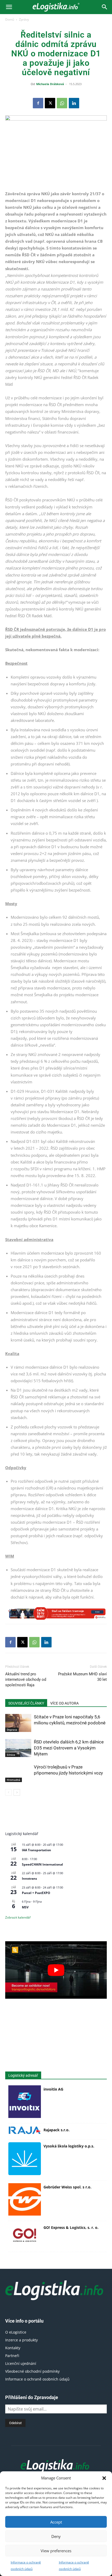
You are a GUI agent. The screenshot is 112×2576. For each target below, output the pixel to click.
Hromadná (14, 1780)
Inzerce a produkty (21, 2340)
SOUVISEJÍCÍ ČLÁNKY (26, 1703)
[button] (104, 2478)
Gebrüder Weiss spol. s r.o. (67, 2187)
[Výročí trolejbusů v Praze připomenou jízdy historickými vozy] (18, 1773)
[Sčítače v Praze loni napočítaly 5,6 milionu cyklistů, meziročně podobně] (18, 1723)
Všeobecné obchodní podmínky (32, 2371)
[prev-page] (8, 1792)
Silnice (11, 1755)
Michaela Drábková (50, 84)
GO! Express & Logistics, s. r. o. (71, 2227)
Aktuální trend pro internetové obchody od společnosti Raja (26, 1679)
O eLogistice (16, 2332)
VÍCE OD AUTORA (64, 1703)
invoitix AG (53, 2089)
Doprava (12, 1730)
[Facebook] (38, 103)
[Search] (105, 7)
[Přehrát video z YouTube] (56, 1970)
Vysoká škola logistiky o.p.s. (69, 2146)
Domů (10, 19)
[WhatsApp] (62, 103)
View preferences (56, 2551)
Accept (56, 2522)
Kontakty (13, 2348)
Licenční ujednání (21, 2363)
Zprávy (24, 19)
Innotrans (29, 1878)
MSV (25, 1907)
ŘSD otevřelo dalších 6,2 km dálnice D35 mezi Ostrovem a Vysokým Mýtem (69, 1748)
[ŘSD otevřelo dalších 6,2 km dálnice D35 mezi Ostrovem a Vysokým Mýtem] (18, 1748)
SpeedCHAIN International (42, 1864)
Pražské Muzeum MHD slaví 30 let (82, 1677)
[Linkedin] (74, 103)
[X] (50, 103)
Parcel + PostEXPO (36, 1893)
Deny (56, 2536)
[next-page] (17, 1792)
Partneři (12, 2356)
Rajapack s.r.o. (57, 2130)
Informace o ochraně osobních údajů (37, 2379)
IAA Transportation (36, 1850)
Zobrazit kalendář (18, 1917)
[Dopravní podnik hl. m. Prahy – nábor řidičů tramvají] (56, 1613)
